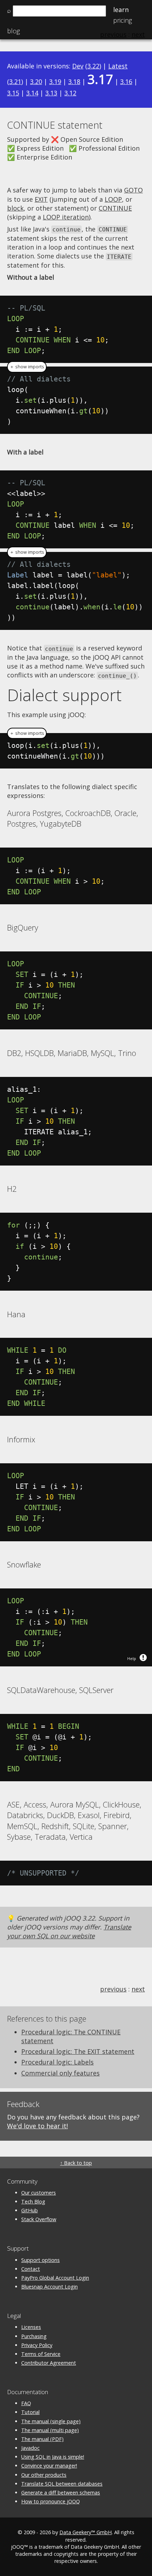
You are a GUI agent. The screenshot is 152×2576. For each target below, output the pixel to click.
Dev (78, 66)
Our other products (44, 2475)
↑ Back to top (76, 2163)
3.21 (15, 82)
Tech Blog (33, 2201)
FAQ (26, 2403)
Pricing (122, 20)
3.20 (36, 82)
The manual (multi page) (50, 2430)
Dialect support (64, 695)
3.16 (126, 82)
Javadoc (30, 2448)
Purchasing (34, 2336)
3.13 (51, 93)
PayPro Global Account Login (55, 2278)
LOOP (113, 199)
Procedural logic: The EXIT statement (78, 2051)
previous (113, 1989)
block (15, 208)
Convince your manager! (49, 2466)
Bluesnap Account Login (49, 2287)
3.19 (55, 82)
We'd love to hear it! (37, 2126)
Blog (13, 31)
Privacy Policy (37, 2345)
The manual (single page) (51, 2421)
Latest (118, 66)
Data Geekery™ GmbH (86, 2532)
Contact (31, 2269)
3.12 (70, 93)
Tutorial (30, 2412)
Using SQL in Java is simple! (53, 2457)
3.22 (93, 66)
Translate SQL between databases (62, 2484)
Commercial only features (60, 2073)
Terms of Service (41, 2354)
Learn (121, 10)
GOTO (133, 190)
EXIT (41, 199)
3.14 (32, 93)
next (138, 1989)
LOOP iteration (66, 217)
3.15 (13, 93)
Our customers (39, 2193)
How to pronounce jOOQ (51, 2501)
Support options (40, 2260)
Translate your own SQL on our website (69, 1931)
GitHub (30, 2210)
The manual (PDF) (42, 2439)
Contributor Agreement (49, 2363)
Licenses (31, 2327)
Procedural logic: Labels (57, 2062)
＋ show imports (27, 367)
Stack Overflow (39, 2219)
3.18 (74, 82)
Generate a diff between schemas (61, 2493)
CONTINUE (115, 208)
